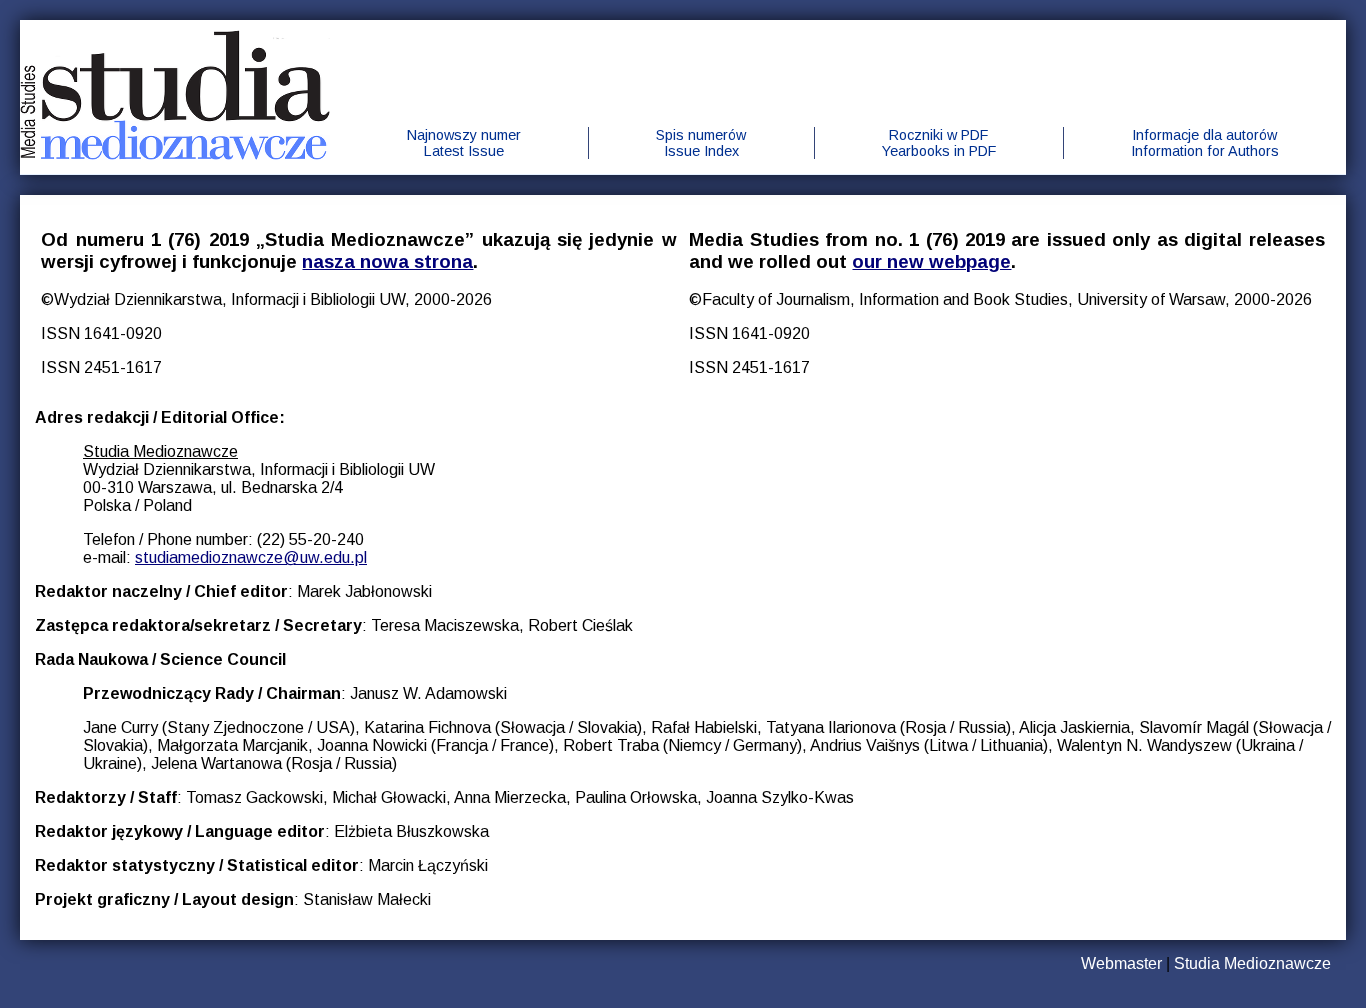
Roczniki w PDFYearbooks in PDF (939, 143)
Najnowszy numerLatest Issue (464, 143)
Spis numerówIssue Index (701, 143)
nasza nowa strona (387, 261)
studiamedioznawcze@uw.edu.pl (251, 557)
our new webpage (931, 261)
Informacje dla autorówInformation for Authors (1205, 143)
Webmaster (1121, 963)
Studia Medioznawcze (1252, 963)
